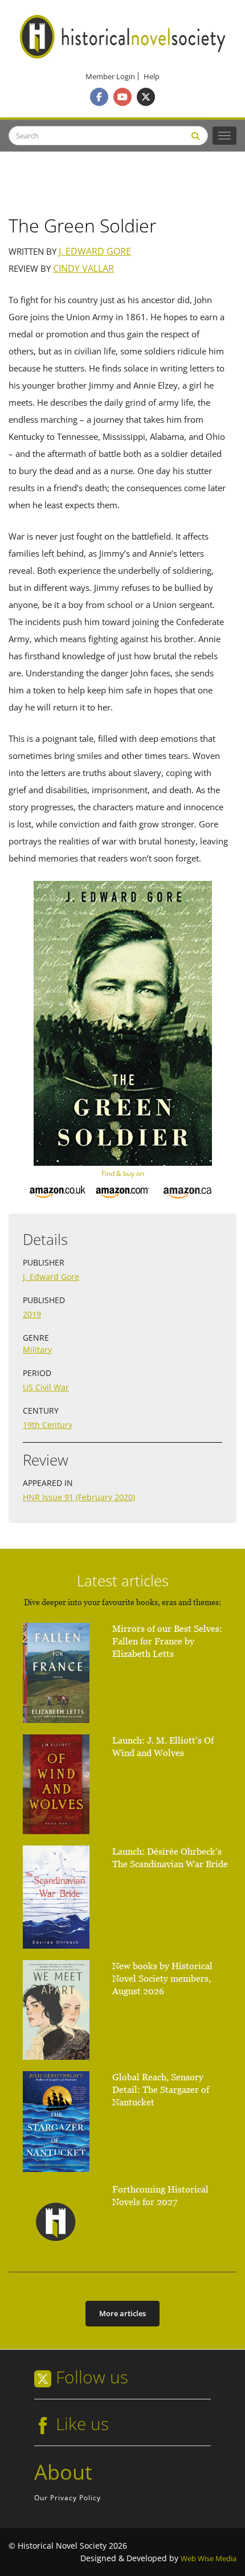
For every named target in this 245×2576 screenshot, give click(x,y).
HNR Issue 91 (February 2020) (79, 1497)
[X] (146, 97)
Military (37, 1350)
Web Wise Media (209, 2559)
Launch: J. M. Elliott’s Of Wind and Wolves (163, 1747)
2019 (32, 1314)
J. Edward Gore (95, 252)
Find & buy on (123, 1173)
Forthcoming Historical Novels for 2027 (160, 2196)
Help (152, 77)
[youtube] (122, 97)
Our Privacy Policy (68, 2498)
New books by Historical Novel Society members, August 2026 (162, 1979)
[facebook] (99, 97)
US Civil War (46, 1387)
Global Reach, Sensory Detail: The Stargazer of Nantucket (161, 2090)
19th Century (48, 1425)
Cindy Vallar (83, 269)
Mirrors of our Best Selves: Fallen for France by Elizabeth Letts (167, 1641)
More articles (122, 2313)
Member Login (110, 77)
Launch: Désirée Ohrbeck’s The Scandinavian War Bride (170, 1858)
